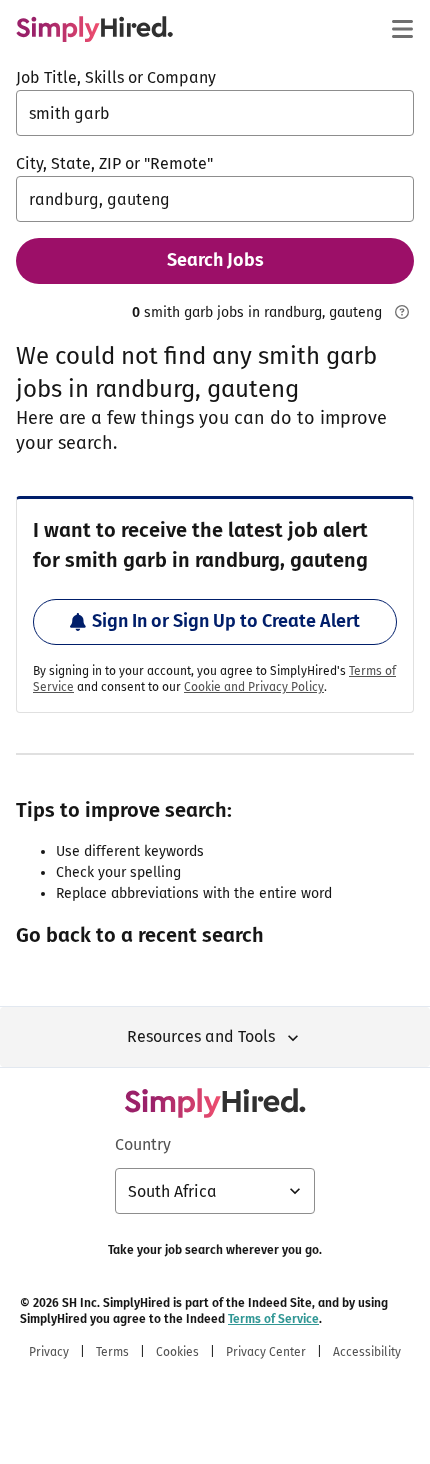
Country (143, 1144)
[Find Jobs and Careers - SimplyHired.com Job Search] (94, 29)
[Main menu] (402, 29)
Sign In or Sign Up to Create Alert (226, 621)
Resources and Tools (201, 1036)
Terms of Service (273, 1319)
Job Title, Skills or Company (116, 77)
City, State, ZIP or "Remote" (114, 163)
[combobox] (215, 113)
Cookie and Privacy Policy (254, 687)
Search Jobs (215, 260)
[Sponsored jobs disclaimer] (402, 312)
